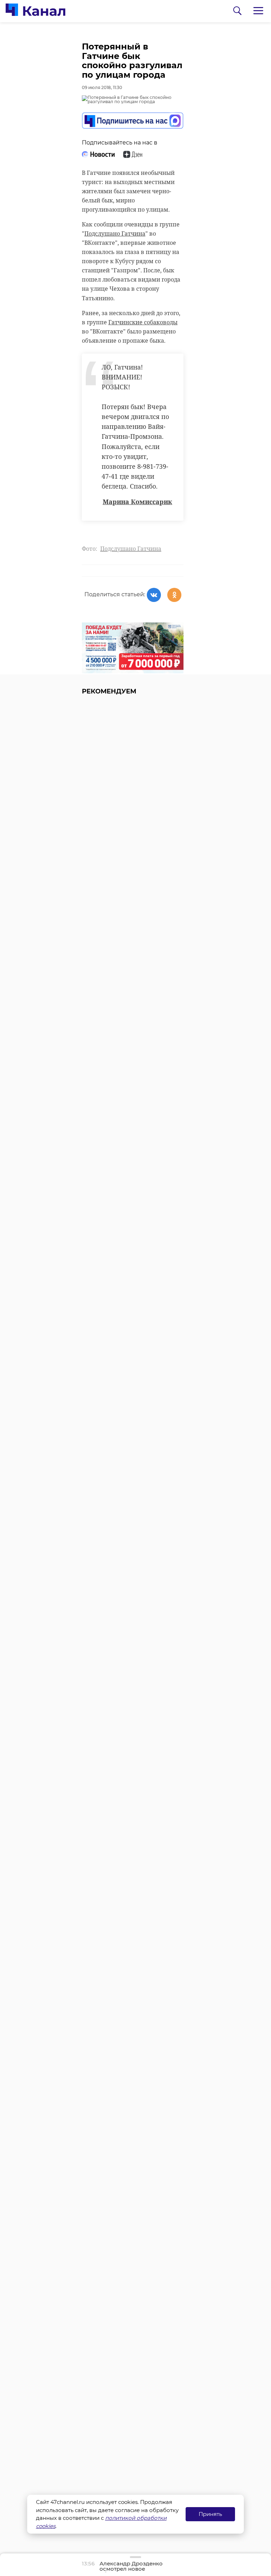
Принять (210, 2514)
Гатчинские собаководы (143, 322)
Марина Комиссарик (137, 502)
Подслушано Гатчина (115, 234)
